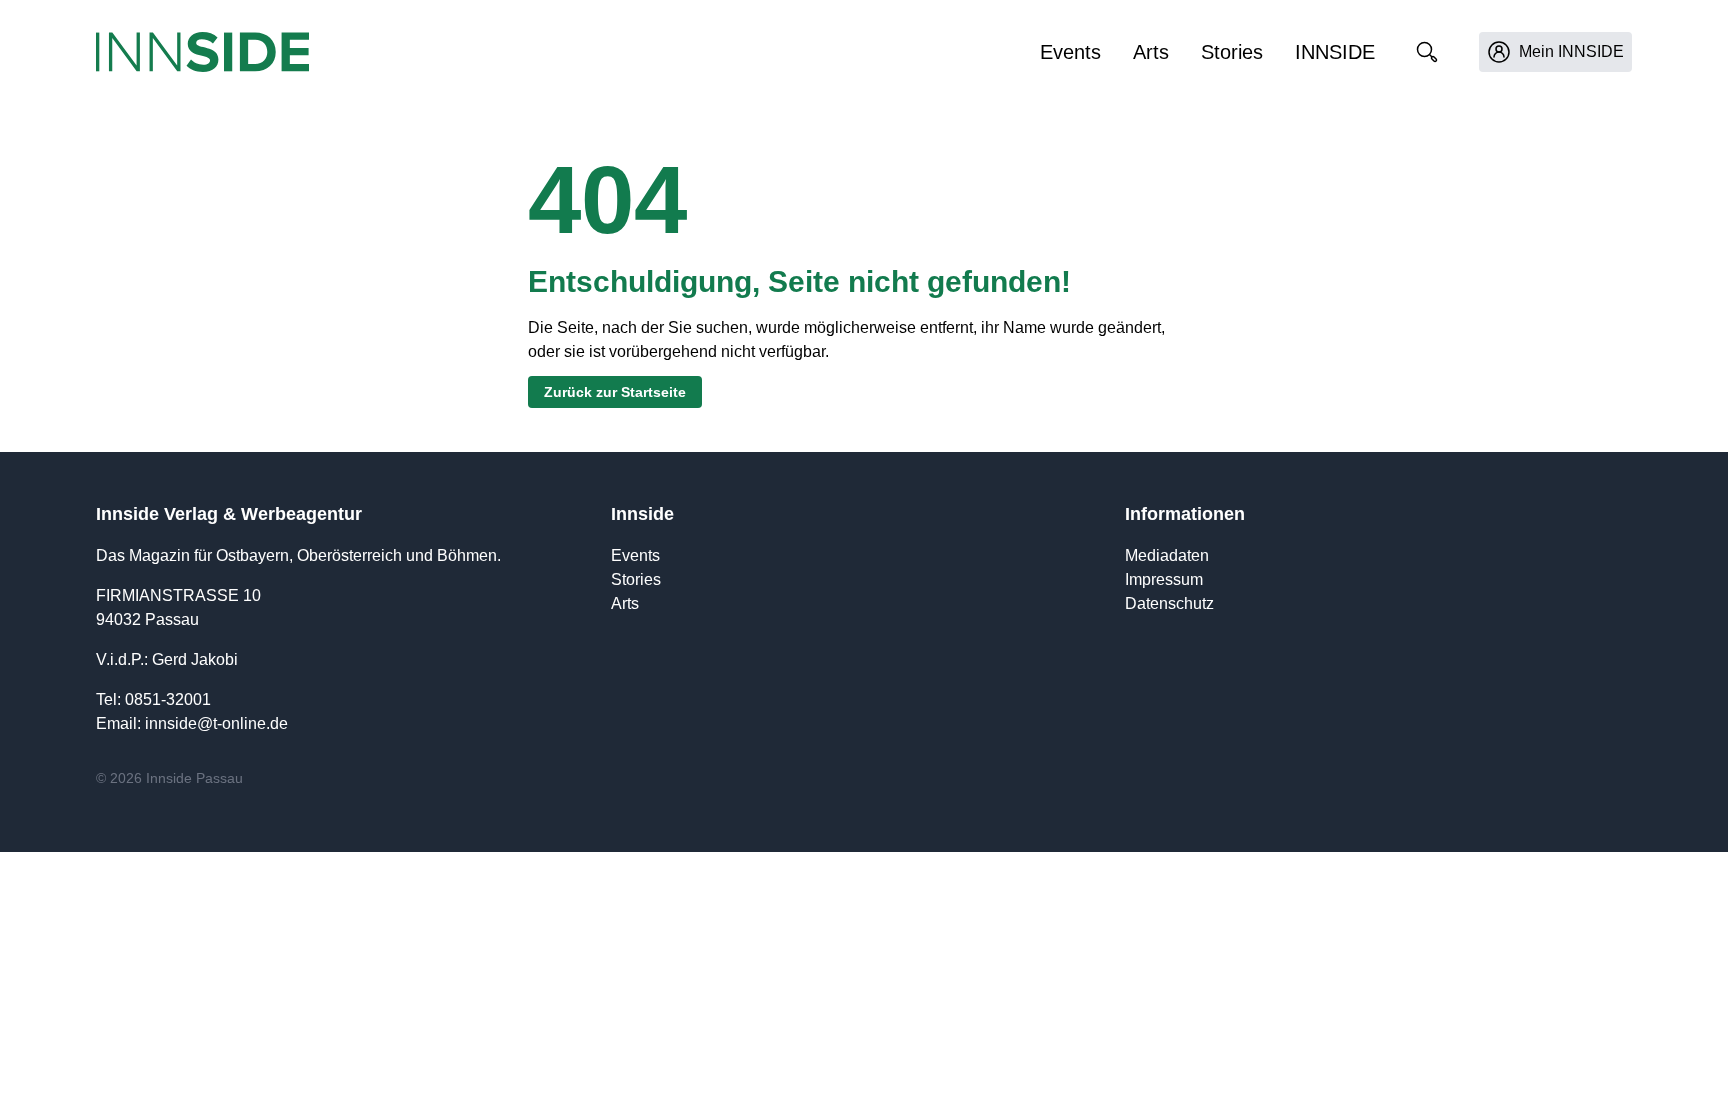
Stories (1232, 52)
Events (1070, 52)
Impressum (1164, 579)
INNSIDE (1335, 52)
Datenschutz (1169, 603)
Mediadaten (1167, 555)
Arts (1151, 52)
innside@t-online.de (216, 723)
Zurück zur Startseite (615, 392)
